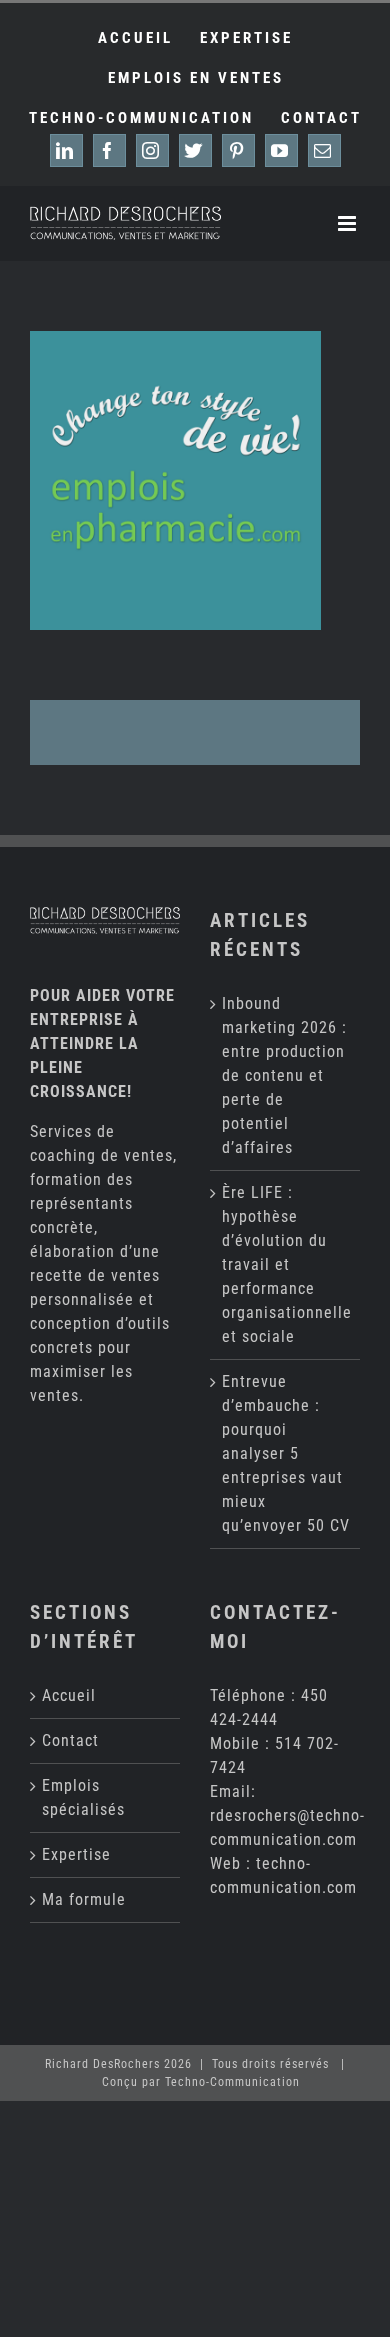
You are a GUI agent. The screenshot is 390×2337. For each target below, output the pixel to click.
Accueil (69, 1695)
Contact (70, 1740)
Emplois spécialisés (83, 1797)
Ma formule (84, 1899)
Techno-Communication (232, 2082)
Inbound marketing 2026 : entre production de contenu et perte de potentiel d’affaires (284, 1075)
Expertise (76, 1854)
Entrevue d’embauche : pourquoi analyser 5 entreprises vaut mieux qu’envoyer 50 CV (286, 1453)
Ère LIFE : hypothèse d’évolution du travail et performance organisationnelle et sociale (286, 1264)
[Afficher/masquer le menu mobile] (349, 223)
